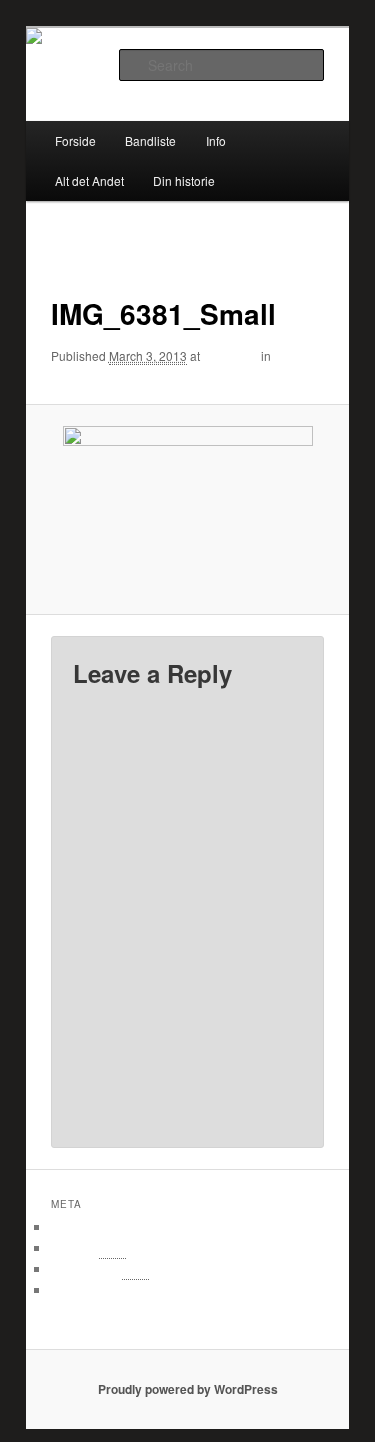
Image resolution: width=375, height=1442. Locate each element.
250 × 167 (230, 356)
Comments (100, 1269)
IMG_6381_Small (99, 374)
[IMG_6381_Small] (187, 509)
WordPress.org (97, 1290)
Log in (71, 1227)
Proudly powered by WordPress (188, 1389)
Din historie (184, 180)
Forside (75, 140)
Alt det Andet (89, 180)
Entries (88, 1248)
